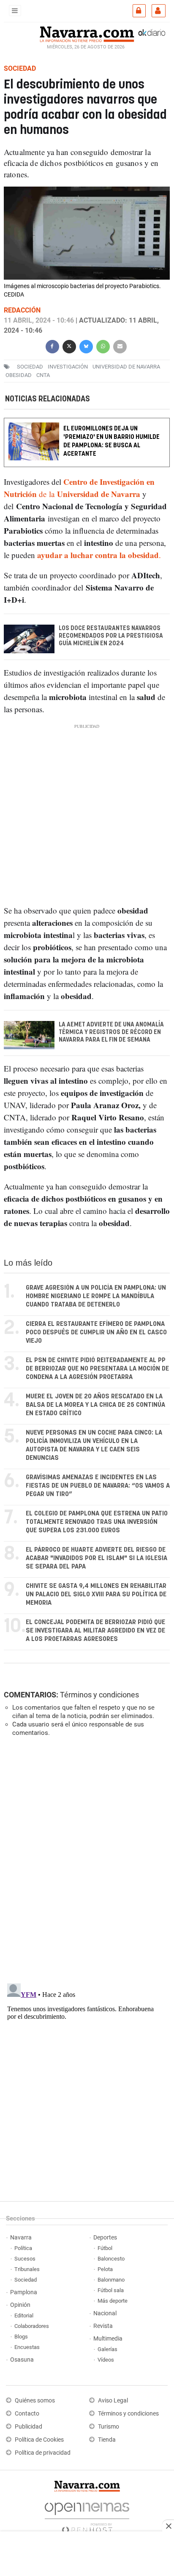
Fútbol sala (111, 2290)
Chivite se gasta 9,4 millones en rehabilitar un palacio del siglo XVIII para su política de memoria (96, 1594)
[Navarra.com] (87, 33)
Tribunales (27, 2269)
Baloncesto (111, 2259)
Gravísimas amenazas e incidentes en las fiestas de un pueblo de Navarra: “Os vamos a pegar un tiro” (98, 1486)
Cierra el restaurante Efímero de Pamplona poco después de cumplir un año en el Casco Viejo (96, 1332)
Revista (103, 2326)
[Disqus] (85, 1859)
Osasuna (22, 2360)
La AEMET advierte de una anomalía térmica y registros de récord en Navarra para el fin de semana (111, 1032)
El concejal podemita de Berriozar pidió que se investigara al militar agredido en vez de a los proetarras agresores (95, 1631)
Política (23, 2248)
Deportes (105, 2238)
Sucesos (25, 2259)
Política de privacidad (43, 2453)
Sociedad (26, 2280)
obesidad (19, 375)
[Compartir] (52, 346)
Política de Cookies (39, 2440)
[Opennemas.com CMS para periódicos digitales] (87, 2516)
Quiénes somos (35, 2401)
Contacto (27, 2414)
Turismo (109, 2427)
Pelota (105, 2269)
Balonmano (111, 2280)
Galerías (107, 2349)
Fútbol (105, 2248)
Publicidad (29, 2427)
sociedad (30, 367)
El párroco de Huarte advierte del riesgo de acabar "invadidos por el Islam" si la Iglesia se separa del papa (97, 1558)
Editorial (24, 2315)
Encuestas (27, 2347)
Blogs (21, 2337)
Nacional (105, 2313)
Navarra (21, 2238)
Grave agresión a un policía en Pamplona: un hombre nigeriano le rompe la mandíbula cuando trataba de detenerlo (96, 1296)
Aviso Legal (113, 2401)
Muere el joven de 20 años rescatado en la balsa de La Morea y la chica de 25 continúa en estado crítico (95, 1405)
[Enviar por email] (120, 346)
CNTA (43, 375)
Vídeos (106, 2360)
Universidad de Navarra (126, 367)
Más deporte (113, 2301)
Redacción (22, 310)
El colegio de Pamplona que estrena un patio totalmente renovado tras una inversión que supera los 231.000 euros (97, 1522)
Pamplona (24, 2292)
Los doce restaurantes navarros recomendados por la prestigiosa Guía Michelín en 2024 (111, 636)
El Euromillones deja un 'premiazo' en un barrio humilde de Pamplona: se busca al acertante (111, 441)
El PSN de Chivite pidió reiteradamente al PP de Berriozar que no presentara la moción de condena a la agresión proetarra (97, 1369)
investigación (68, 367)
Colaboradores (32, 2326)
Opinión (20, 2305)
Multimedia (108, 2339)
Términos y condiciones (99, 1695)
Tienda (107, 2440)
